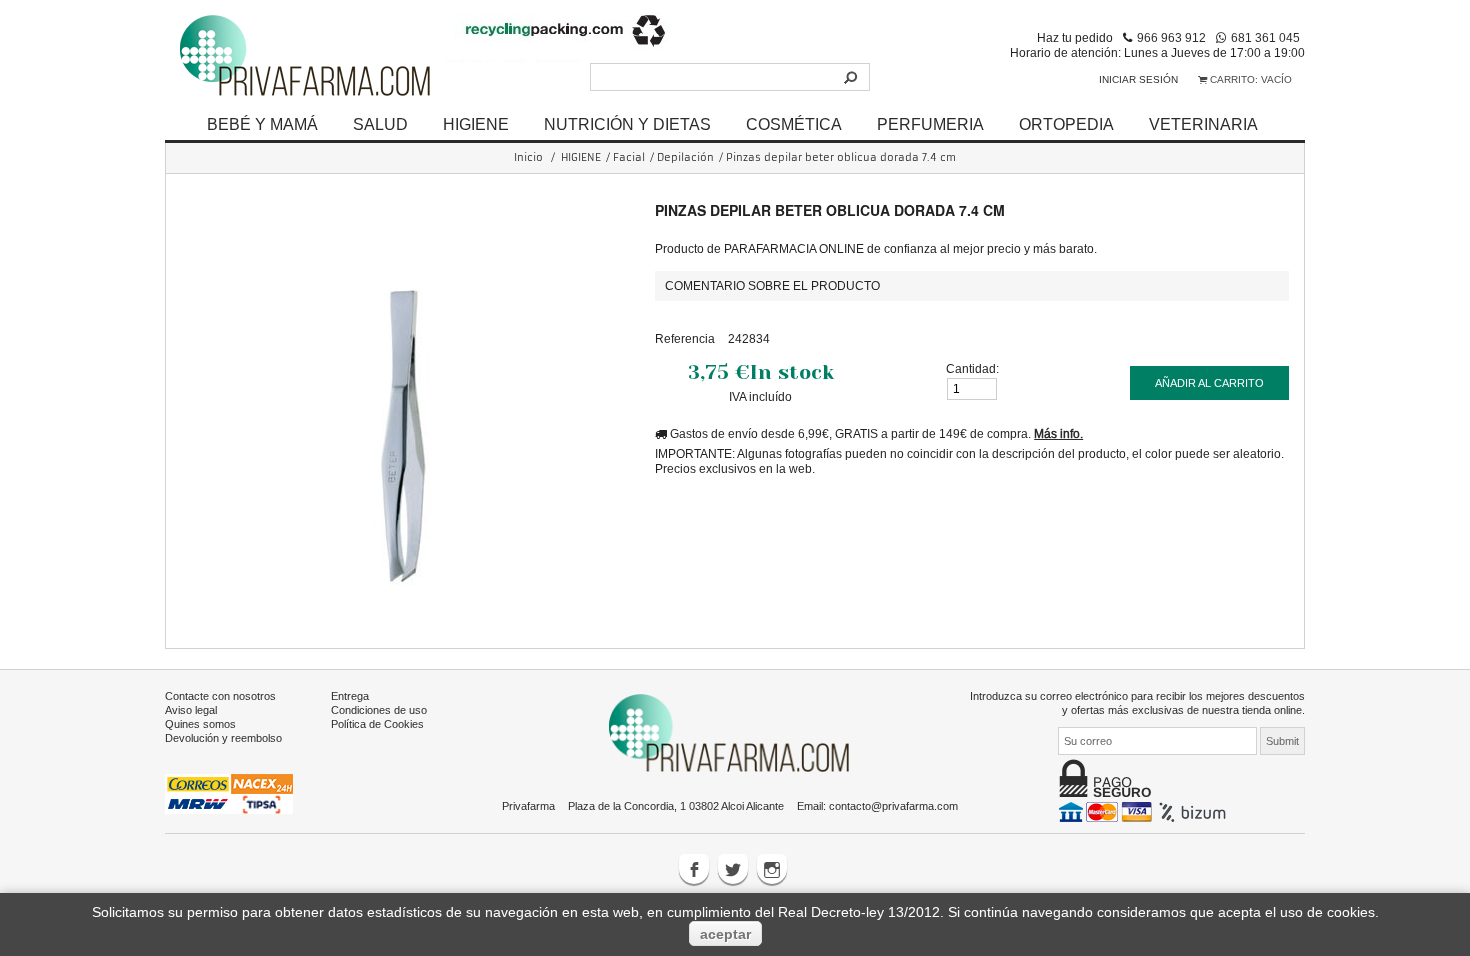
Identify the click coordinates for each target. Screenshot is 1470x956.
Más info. (1058, 433)
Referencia (685, 338)
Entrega (350, 696)
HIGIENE (476, 124)
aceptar (725, 934)
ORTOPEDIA (1066, 124)
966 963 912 (1171, 37)
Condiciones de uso (379, 710)
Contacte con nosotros (220, 696)
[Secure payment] (1144, 811)
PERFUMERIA (930, 124)
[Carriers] (229, 793)
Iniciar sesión (1138, 79)
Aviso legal (191, 710)
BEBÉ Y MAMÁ (262, 124)
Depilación (685, 157)
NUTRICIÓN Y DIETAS (627, 124)
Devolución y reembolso (223, 738)
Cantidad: (972, 368)
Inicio (528, 157)
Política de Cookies (377, 724)
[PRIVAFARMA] (305, 54)
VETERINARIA (1203, 124)
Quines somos (200, 724)
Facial (629, 157)
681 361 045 (1265, 37)
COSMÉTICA (794, 124)
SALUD (380, 124)
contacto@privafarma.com (893, 806)
